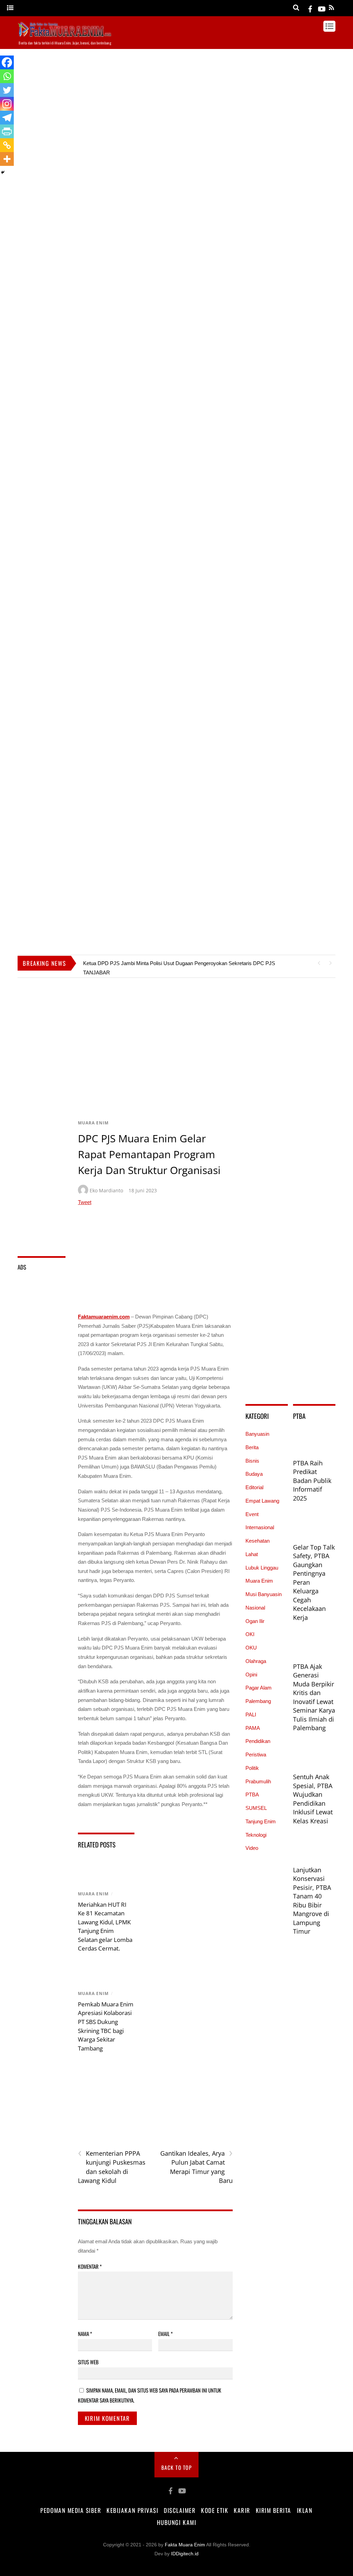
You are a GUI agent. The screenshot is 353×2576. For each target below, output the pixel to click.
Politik (252, 1768)
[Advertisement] (176, 153)
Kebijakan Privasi (132, 2510)
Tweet (85, 1202)
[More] (7, 159)
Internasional (260, 1527)
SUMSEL (256, 1808)
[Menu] (10, 8)
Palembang (258, 1701)
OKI (250, 1634)
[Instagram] (7, 104)
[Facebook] (7, 62)
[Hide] (3, 172)
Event (252, 1514)
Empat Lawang (262, 1501)
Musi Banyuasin (264, 1594)
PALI (251, 1715)
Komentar (90, 2266)
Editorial (254, 1487)
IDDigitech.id (185, 2554)
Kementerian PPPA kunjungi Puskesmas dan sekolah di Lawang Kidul (112, 2167)
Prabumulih (258, 1781)
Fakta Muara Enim (185, 2545)
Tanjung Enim (261, 1821)
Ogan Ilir (255, 1621)
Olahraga (256, 1661)
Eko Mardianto (106, 1190)
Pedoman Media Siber (71, 2510)
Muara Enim (93, 1123)
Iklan (305, 2510)
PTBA (252, 1795)
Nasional (255, 1608)
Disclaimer (180, 2510)
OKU (251, 1648)
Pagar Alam (259, 1688)
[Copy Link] (7, 145)
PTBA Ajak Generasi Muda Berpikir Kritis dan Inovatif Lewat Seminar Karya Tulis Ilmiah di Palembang (314, 1697)
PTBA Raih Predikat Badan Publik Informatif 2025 (312, 1481)
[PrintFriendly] (7, 131)
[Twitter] (7, 90)
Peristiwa (256, 1755)
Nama (85, 2334)
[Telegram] (7, 118)
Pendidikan (258, 1741)
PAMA (253, 1728)
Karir (242, 2510)
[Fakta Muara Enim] (65, 35)
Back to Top (177, 2467)
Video (252, 1848)
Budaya (254, 1474)
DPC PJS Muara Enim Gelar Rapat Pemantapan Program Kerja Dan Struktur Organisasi (149, 1154)
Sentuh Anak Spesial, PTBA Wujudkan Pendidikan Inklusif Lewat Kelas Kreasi (313, 1799)
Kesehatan (258, 1541)
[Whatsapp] (7, 76)
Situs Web (88, 2362)
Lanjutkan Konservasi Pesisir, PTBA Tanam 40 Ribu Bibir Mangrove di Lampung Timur (312, 1901)
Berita (252, 1447)
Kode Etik (215, 2510)
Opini (251, 1675)
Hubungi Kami (176, 2522)
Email (165, 2334)
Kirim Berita (274, 2510)
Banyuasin (257, 1434)
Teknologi (256, 1835)
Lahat (252, 1554)
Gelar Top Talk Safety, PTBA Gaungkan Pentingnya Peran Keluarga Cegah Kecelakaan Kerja (314, 1582)
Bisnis (252, 1461)
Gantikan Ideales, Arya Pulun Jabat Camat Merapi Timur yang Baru (196, 2167)
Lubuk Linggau (262, 1568)
